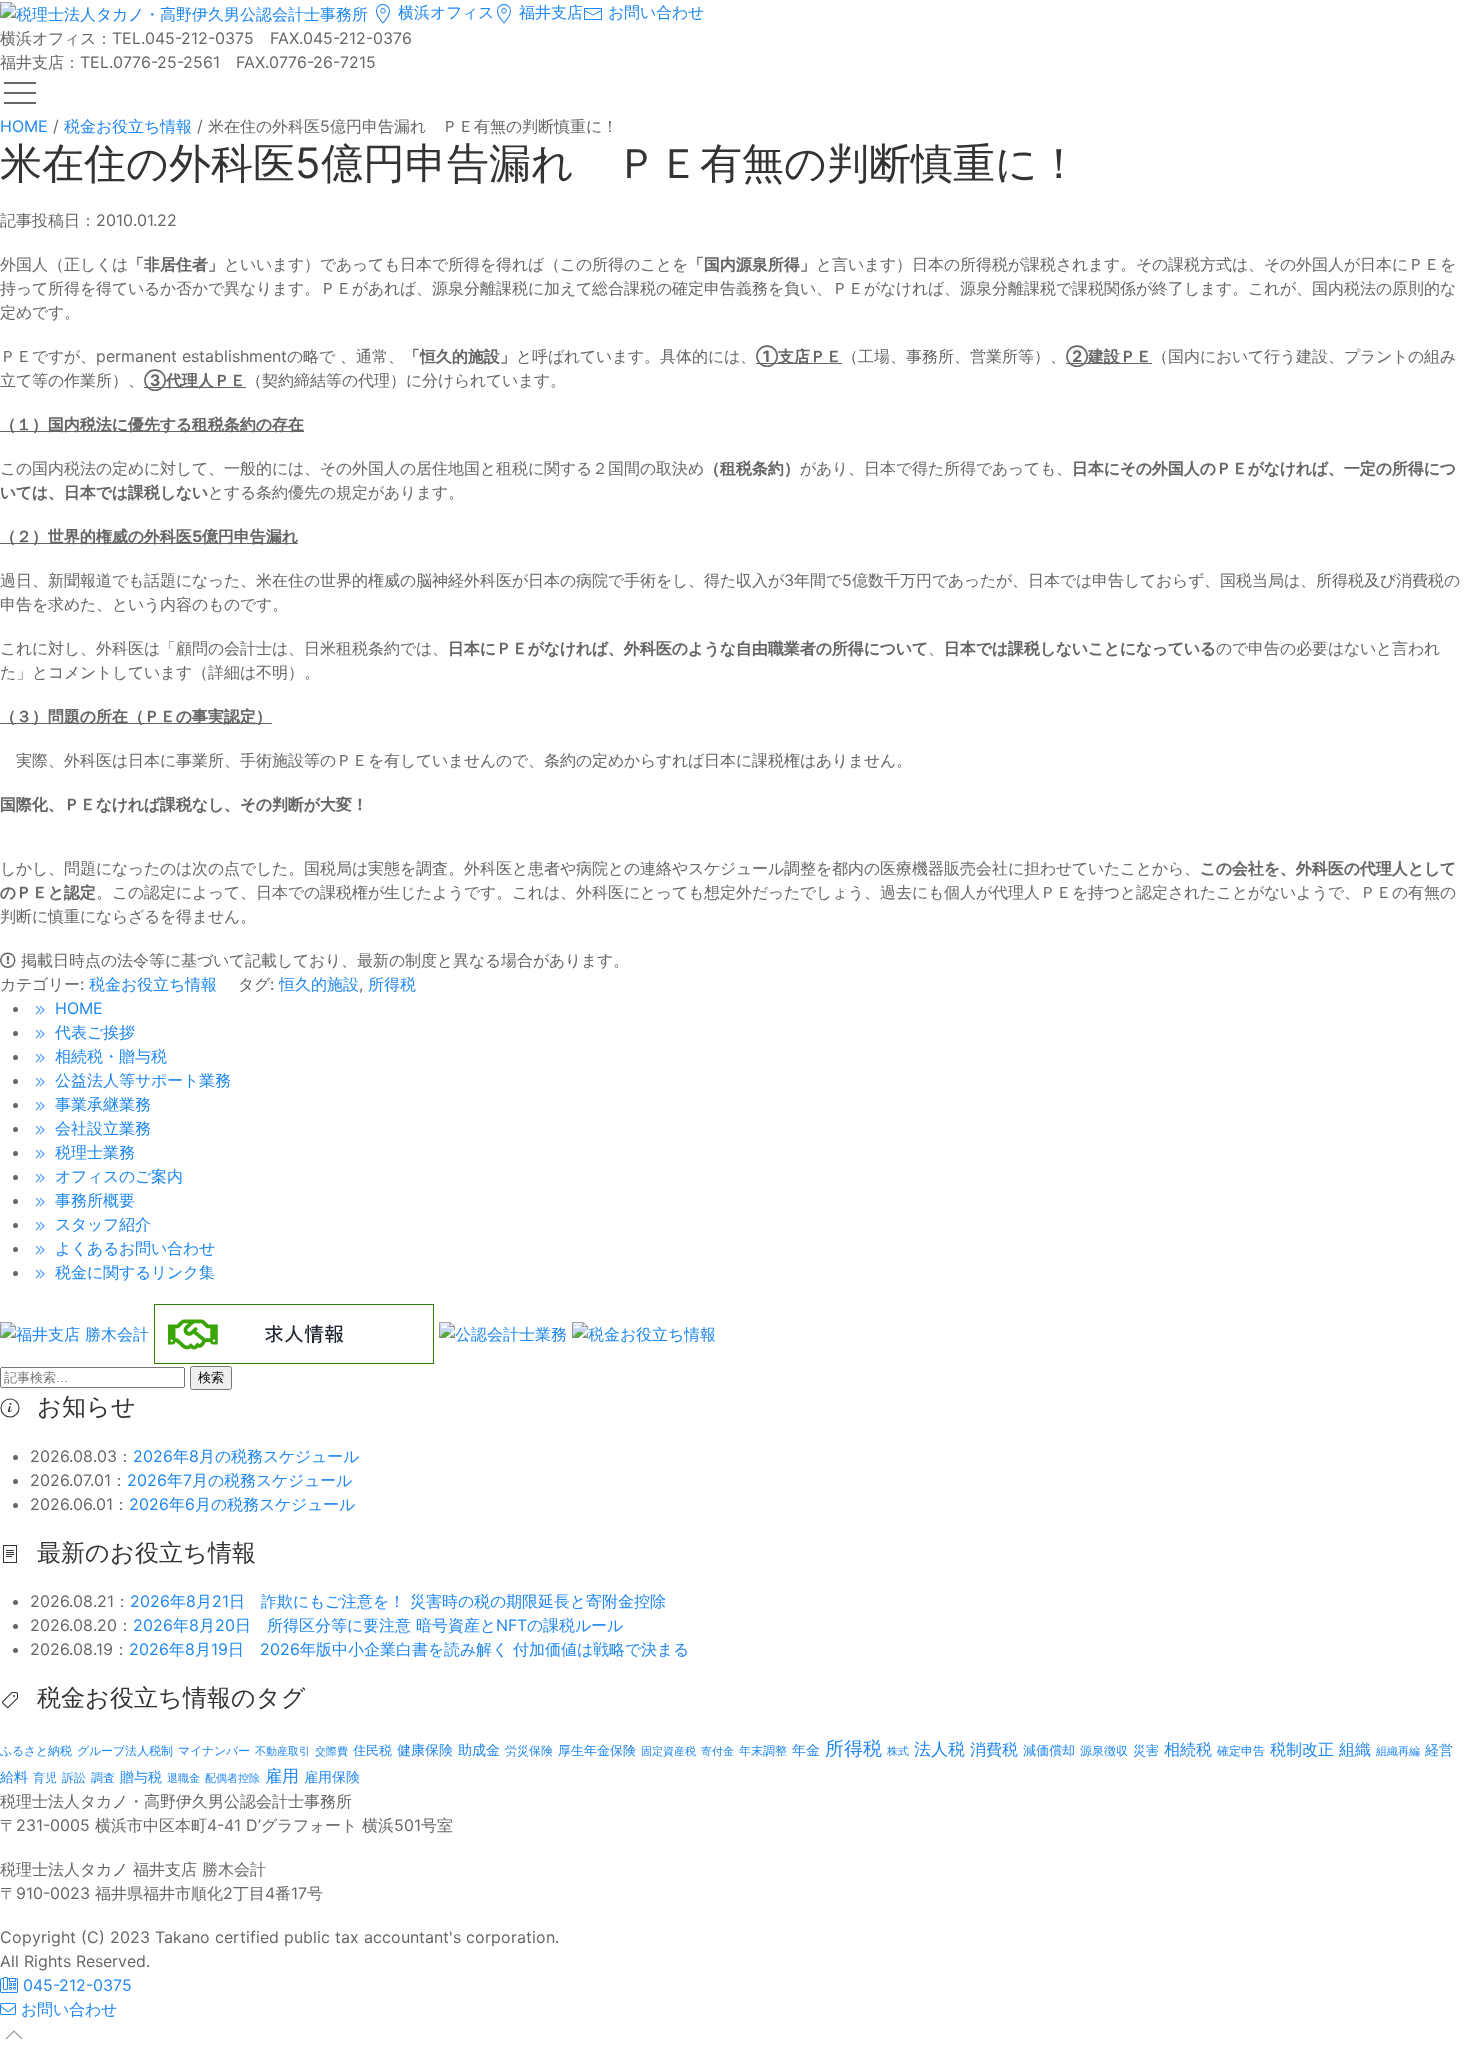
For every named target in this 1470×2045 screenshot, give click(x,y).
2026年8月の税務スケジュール (246, 1456)
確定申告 (1241, 1751)
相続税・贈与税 (108, 1056)
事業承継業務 (100, 1104)
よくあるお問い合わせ (132, 1248)
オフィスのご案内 (116, 1176)
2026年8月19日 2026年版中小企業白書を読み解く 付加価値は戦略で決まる (409, 1649)
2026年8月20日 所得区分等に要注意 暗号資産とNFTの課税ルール (378, 1625)
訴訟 (74, 1777)
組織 (1355, 1749)
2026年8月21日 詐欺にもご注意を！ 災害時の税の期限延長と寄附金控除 (398, 1601)
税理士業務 (92, 1152)
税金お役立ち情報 (153, 984)
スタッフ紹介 (100, 1224)
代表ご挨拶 (92, 1032)
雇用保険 (332, 1776)
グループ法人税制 (125, 1751)
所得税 (392, 984)
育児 (45, 1778)
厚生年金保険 (597, 1750)
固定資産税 (668, 1751)
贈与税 (141, 1776)
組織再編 (1398, 1751)
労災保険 (529, 1750)
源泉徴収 (1104, 1750)
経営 (1439, 1749)
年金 (806, 1749)
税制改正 (1302, 1749)
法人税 (939, 1748)
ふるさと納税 (36, 1750)
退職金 (183, 1778)
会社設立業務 (100, 1128)
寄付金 (717, 1751)
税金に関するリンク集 (132, 1272)
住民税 (372, 1750)
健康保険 (425, 1749)
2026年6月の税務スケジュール (242, 1504)
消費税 (994, 1749)
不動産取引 (282, 1751)
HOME (76, 1008)
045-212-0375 (75, 1985)
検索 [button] (211, 1377)
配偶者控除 (232, 1778)
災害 (1146, 1750)
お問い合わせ (653, 12)
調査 (103, 1778)
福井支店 (548, 12)
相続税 (1188, 1749)
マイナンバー (214, 1750)
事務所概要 (92, 1200)
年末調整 (763, 1750)
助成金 (479, 1750)
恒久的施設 (319, 984)
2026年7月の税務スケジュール (239, 1480)
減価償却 (1049, 1750)
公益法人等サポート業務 (140, 1080)
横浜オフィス (443, 12)
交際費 (331, 1751)
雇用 (282, 1775)
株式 (898, 1751)
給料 (14, 1776)
